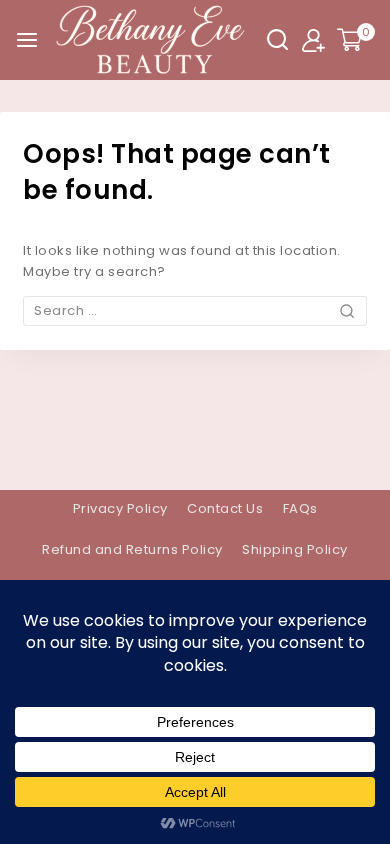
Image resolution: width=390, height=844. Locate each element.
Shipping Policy (295, 549)
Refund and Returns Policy (132, 549)
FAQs (300, 508)
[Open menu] (27, 40)
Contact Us (225, 508)
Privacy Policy (120, 508)
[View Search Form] (277, 39)
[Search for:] (195, 310)
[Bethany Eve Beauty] (151, 40)
